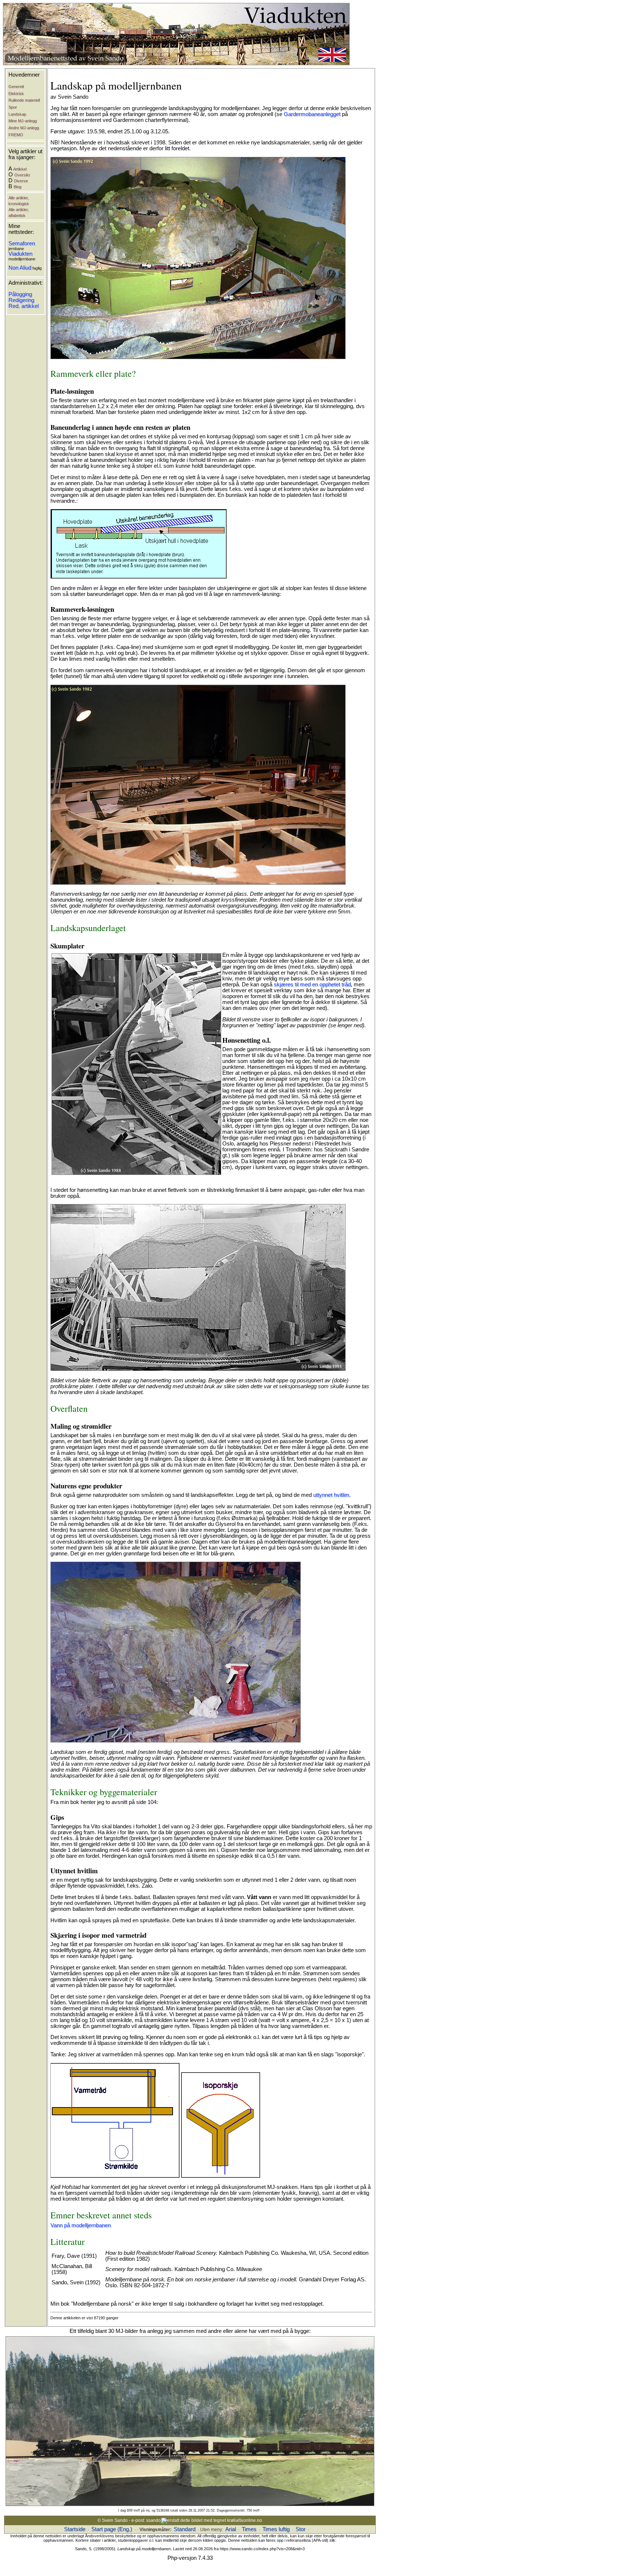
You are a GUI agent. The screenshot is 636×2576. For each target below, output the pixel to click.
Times (249, 2529)
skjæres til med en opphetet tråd (312, 985)
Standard (185, 2529)
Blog (17, 187)
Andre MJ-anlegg (24, 128)
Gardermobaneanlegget (312, 114)
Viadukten (20, 254)
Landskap (17, 114)
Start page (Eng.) (112, 2529)
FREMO (16, 135)
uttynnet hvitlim (331, 1495)
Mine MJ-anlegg (23, 121)
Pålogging (20, 294)
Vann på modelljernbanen (81, 2225)
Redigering (21, 300)
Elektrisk (16, 94)
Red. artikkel (24, 306)
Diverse (21, 181)
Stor (301, 2529)
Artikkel (20, 169)
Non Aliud (20, 268)
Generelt (16, 87)
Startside (75, 2529)
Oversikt (22, 175)
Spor (13, 107)
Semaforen (22, 243)
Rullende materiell (24, 100)
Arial (231, 2529)
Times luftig (276, 2529)
